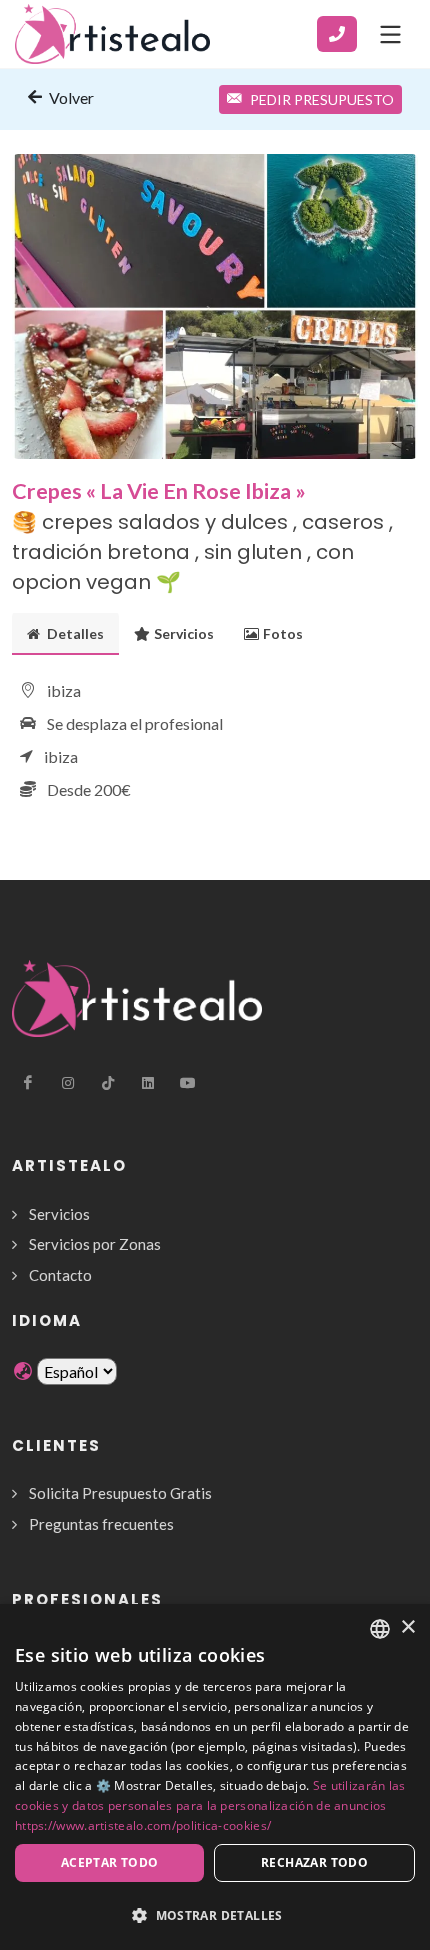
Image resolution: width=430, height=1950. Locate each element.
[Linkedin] (148, 1083)
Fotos (283, 633)
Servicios (184, 633)
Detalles (74, 633)
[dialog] (215, 1777)
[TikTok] (108, 1083)
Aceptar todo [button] (110, 1862)
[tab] (65, 633)
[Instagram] (68, 1083)
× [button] (407, 1627)
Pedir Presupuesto (322, 99)
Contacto (60, 1275)
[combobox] (380, 1629)
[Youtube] (188, 1083)
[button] (215, 1915)
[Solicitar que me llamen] (337, 34)
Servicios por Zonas (95, 1244)
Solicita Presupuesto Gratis (120, 1493)
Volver (70, 97)
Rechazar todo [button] (314, 1862)
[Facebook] (28, 1083)
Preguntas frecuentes (101, 1524)
